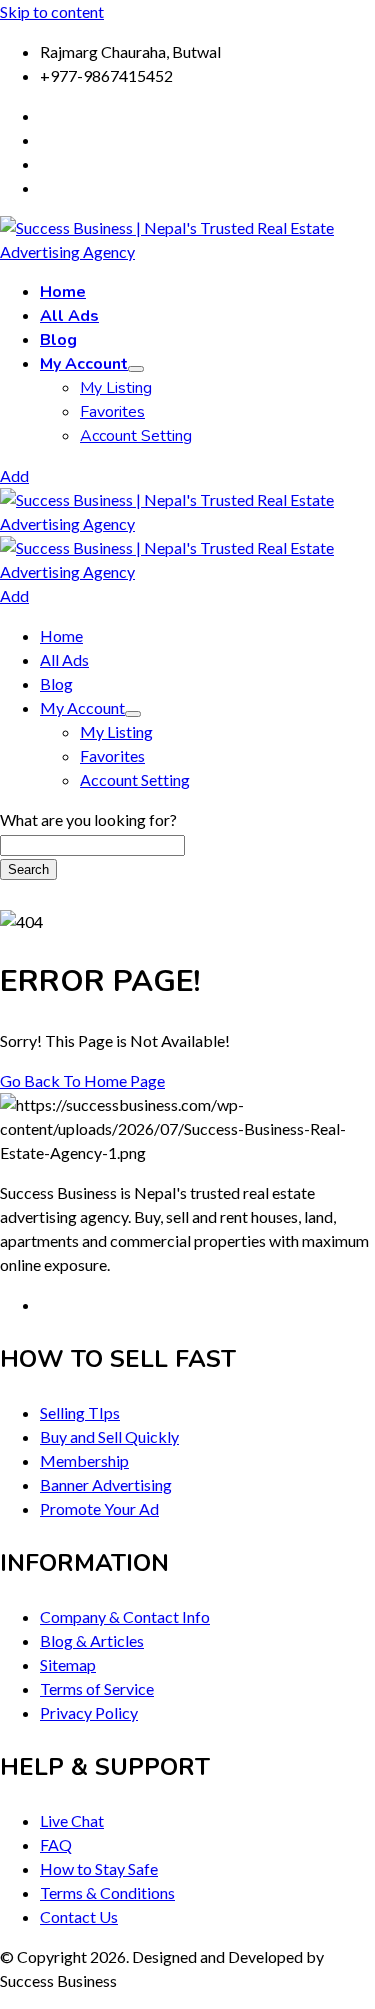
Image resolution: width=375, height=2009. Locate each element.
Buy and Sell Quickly (109, 1436)
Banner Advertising (106, 1484)
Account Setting (136, 436)
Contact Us (79, 1916)
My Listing (116, 388)
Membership (84, 1460)
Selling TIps (80, 1412)
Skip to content (52, 11)
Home (63, 292)
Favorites (112, 412)
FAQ (56, 1844)
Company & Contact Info (125, 1616)
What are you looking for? (88, 819)
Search (28, 869)
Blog (58, 340)
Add (14, 475)
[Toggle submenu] (136, 369)
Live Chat (72, 1820)
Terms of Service (97, 1688)
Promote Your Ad (99, 1508)
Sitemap (68, 1664)
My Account (84, 364)
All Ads (69, 316)
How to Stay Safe (99, 1868)
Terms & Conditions (107, 1892)
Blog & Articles (92, 1640)
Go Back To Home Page (82, 1080)
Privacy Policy (89, 1712)
